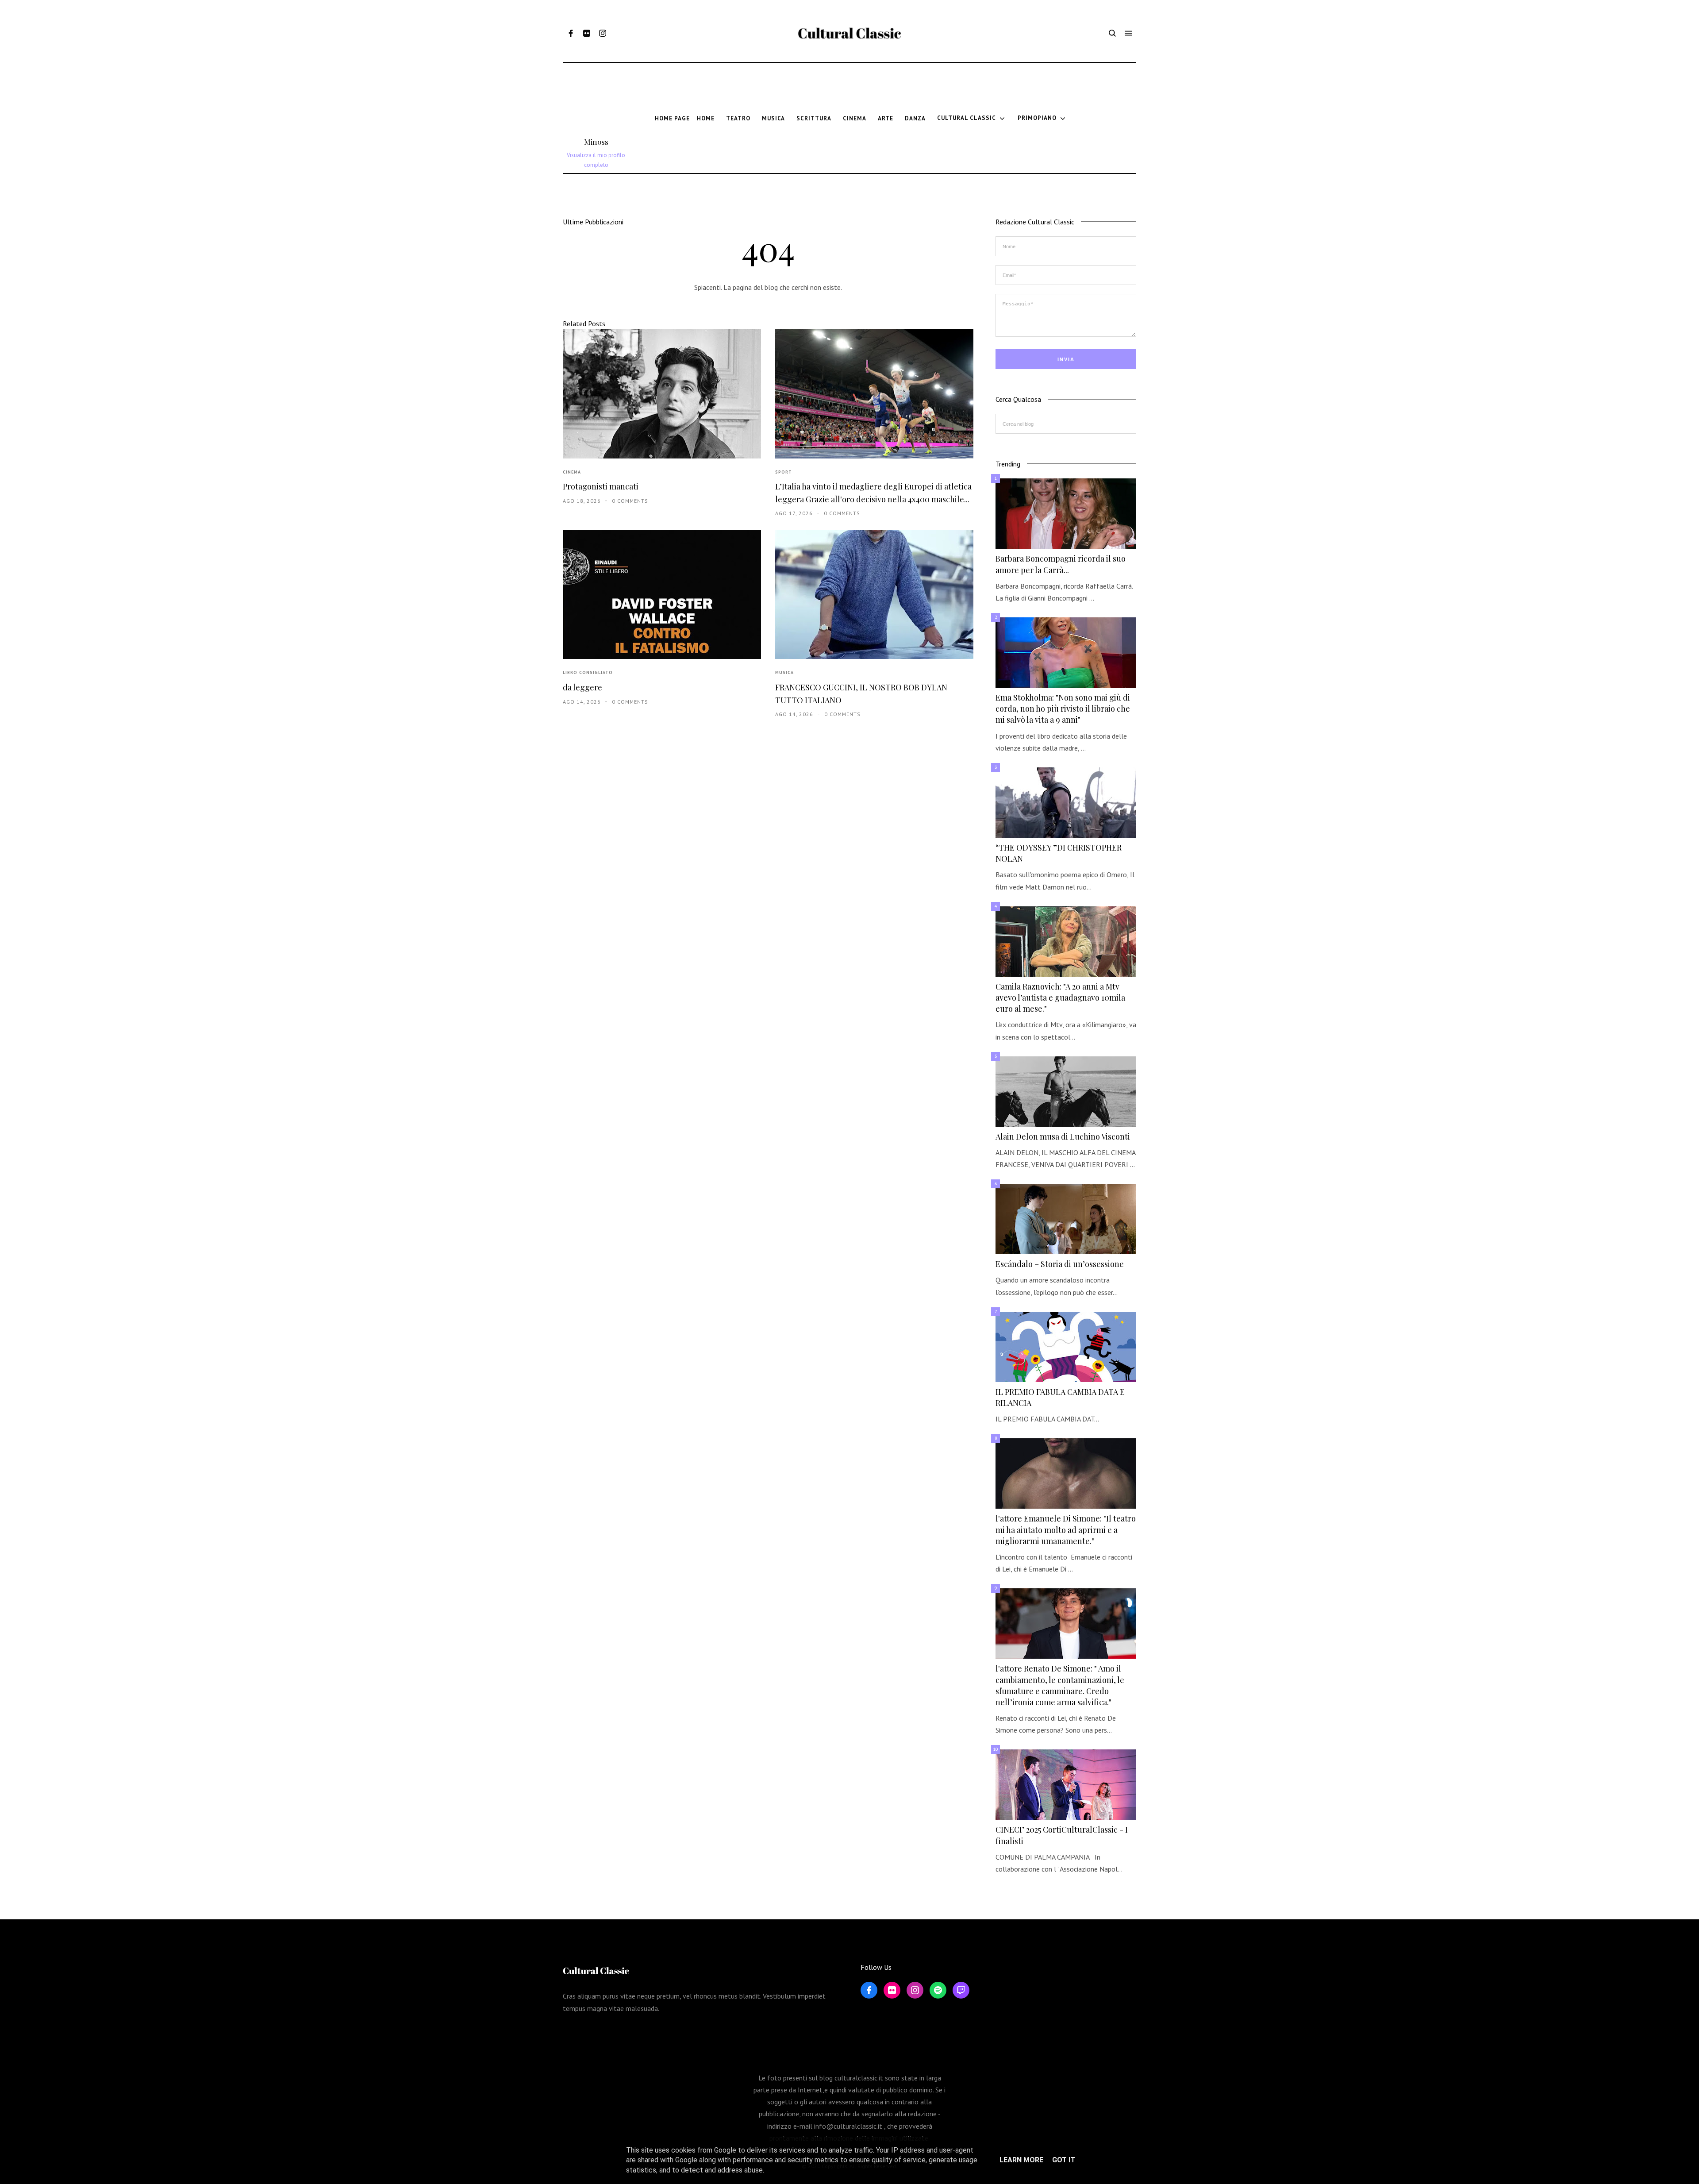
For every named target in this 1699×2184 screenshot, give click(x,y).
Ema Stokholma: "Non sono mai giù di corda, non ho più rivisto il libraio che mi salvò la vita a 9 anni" (1063, 709)
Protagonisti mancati (601, 486)
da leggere (582, 687)
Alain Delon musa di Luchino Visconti (1063, 1136)
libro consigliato (588, 672)
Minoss (596, 142)
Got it (1064, 2160)
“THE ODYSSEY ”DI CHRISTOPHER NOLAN (1059, 853)
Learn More (1021, 2160)
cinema (572, 472)
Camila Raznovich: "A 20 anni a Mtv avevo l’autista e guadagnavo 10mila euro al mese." (1060, 998)
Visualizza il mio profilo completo (596, 160)
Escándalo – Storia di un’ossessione (1060, 1264)
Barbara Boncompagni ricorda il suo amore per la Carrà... (1061, 564)
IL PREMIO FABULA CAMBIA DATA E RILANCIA (1060, 1397)
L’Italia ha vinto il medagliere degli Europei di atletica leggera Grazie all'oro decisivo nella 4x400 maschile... (873, 493)
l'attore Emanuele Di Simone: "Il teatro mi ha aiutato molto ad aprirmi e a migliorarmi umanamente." (1066, 1529)
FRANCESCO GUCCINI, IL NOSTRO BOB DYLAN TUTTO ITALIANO (861, 694)
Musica (784, 672)
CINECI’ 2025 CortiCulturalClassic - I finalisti (1062, 1835)
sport (784, 472)
